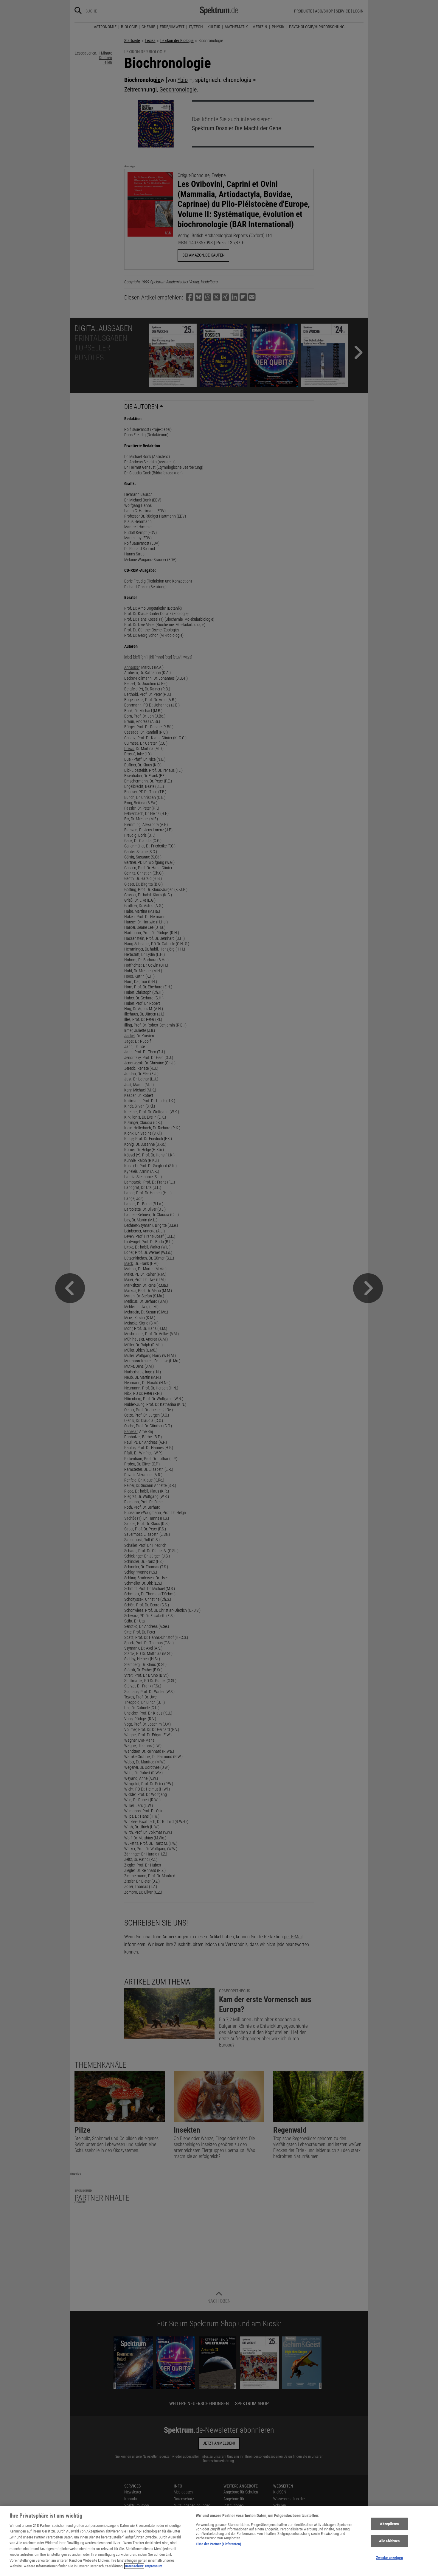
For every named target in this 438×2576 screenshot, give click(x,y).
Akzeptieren (389, 2524)
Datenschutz (134, 2566)
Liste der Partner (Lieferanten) (218, 2544)
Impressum (154, 2566)
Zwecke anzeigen (389, 2558)
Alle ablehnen (389, 2541)
